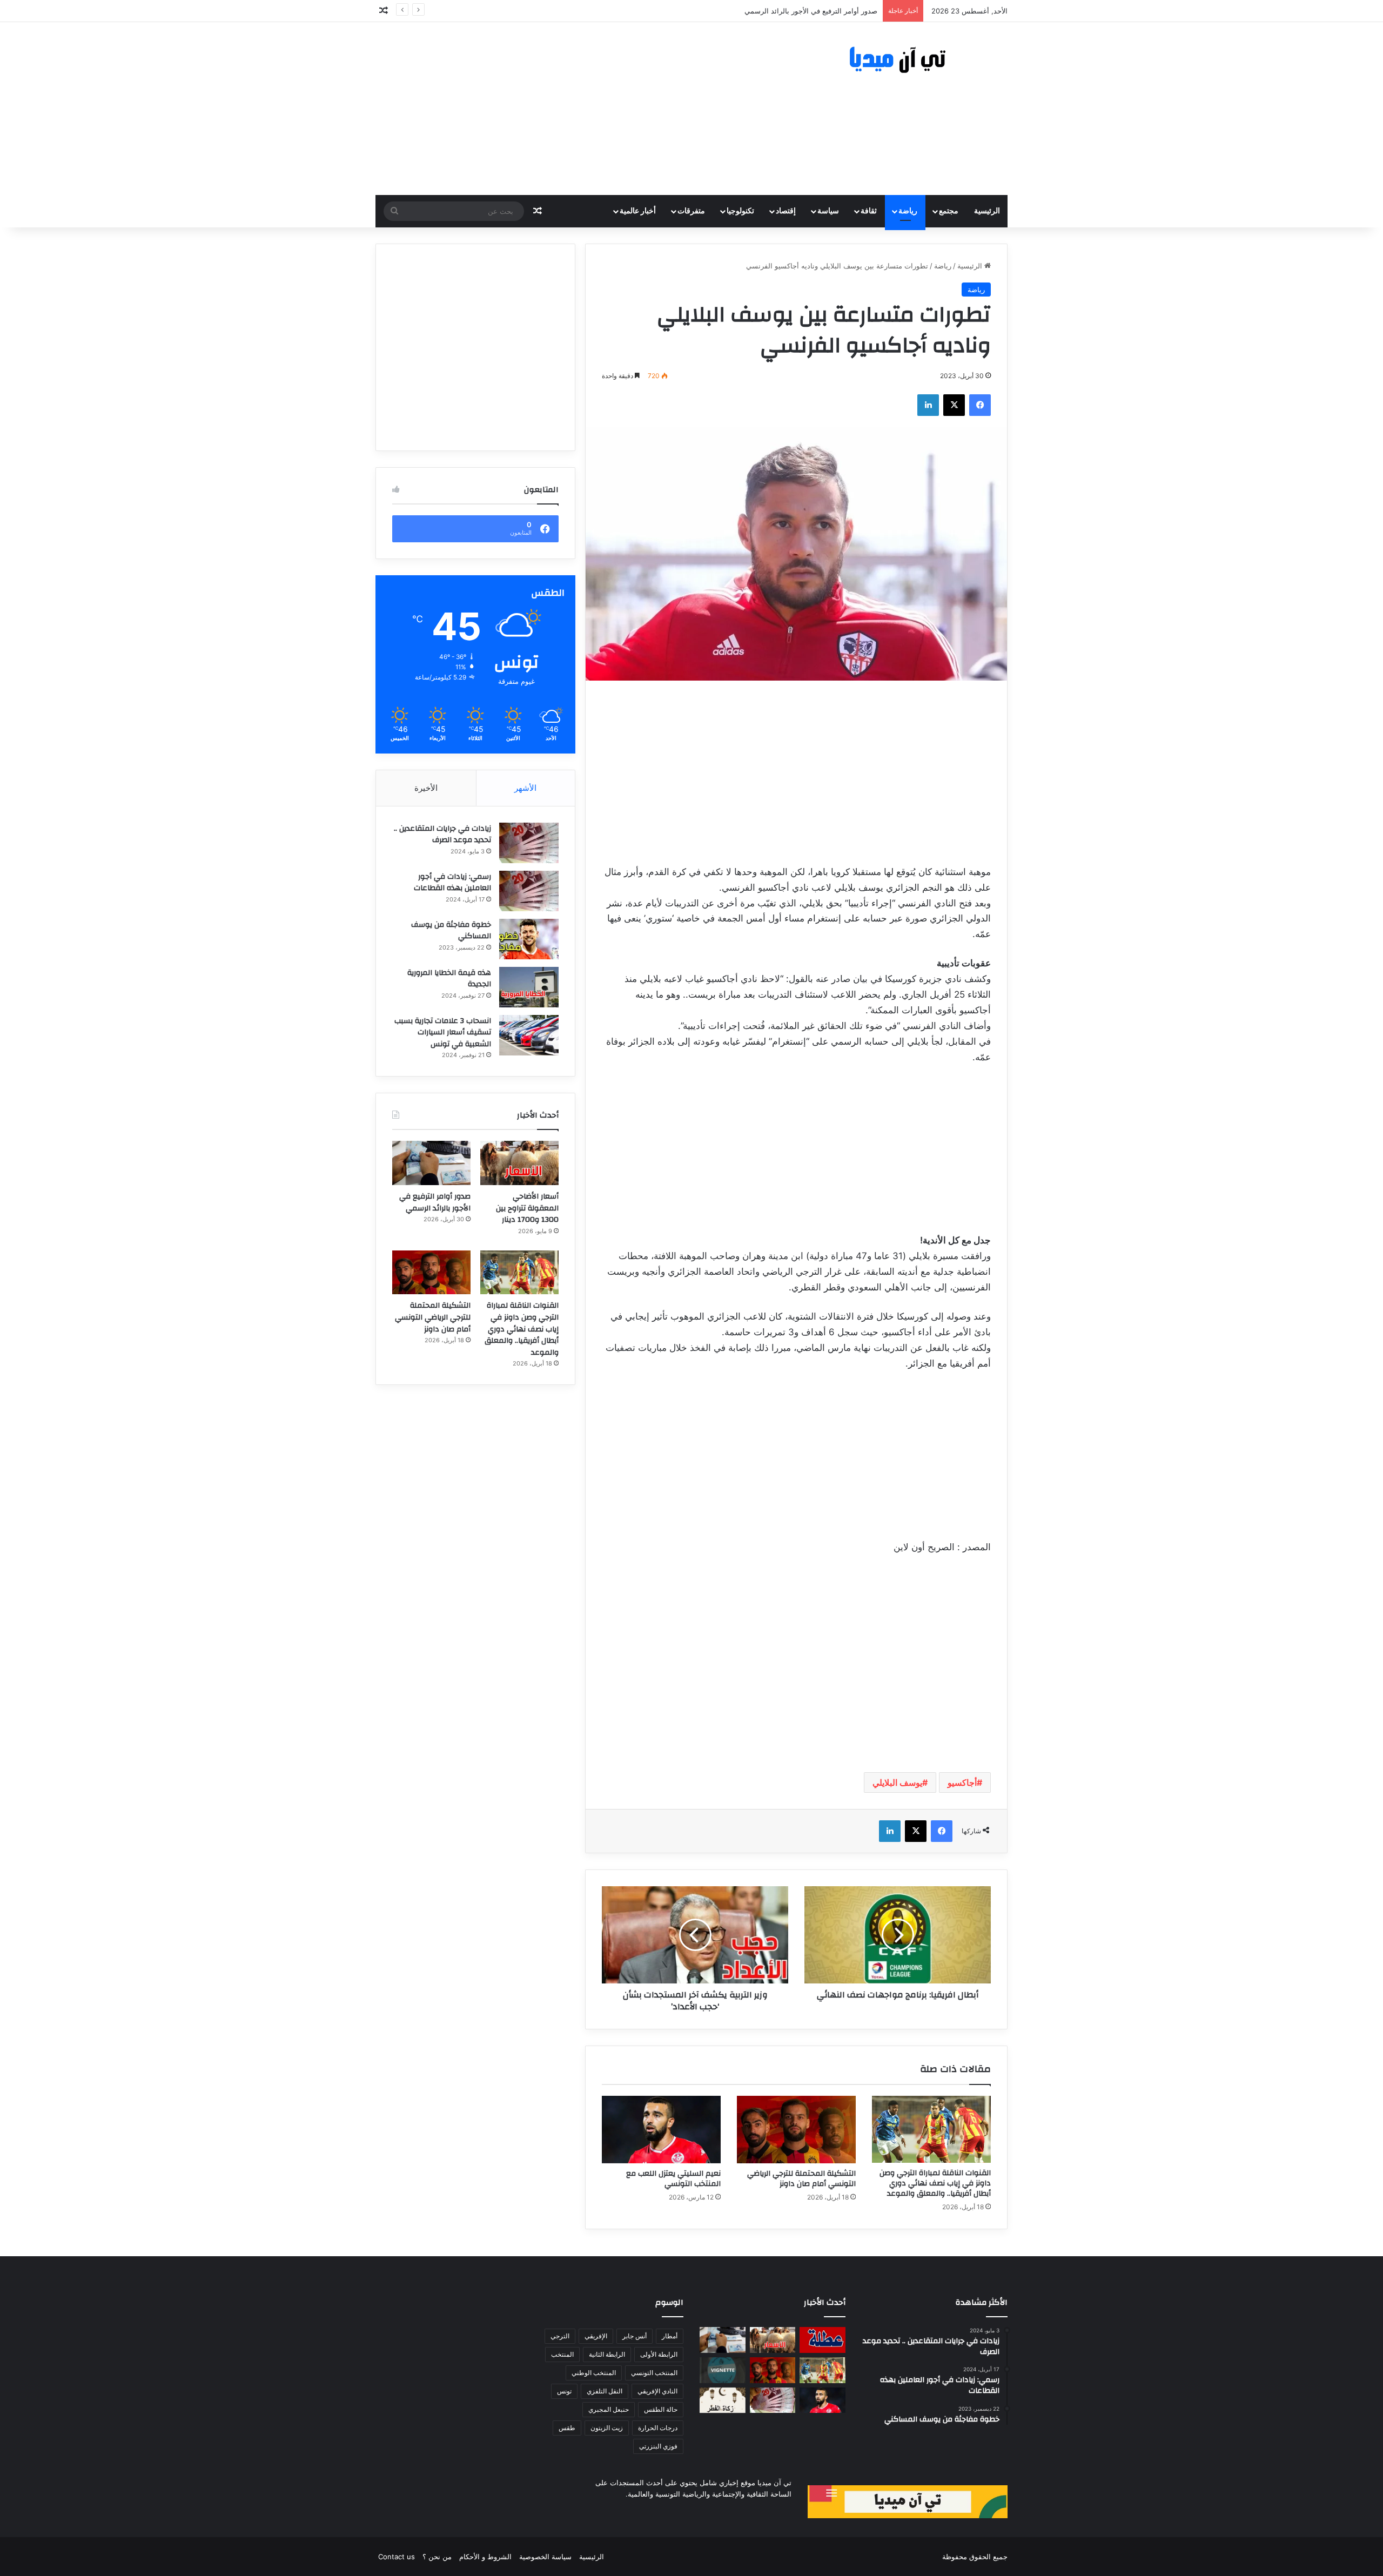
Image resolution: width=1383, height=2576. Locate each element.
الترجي (560, 2336)
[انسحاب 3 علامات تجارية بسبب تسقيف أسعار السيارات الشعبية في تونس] (529, 1035)
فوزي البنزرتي (658, 2446)
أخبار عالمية (638, 211)
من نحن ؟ (437, 2557)
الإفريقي (596, 2336)
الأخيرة (426, 788)
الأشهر (525, 788)
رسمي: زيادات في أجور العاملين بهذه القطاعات (452, 883)
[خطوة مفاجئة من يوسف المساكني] (529, 939)
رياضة (908, 211)
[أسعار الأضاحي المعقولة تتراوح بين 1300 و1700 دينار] (519, 1163)
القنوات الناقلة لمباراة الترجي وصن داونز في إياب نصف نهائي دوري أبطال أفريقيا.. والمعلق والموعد (729, 11)
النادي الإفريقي (657, 2391)
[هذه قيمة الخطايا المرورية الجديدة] (529, 987)
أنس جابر (635, 2336)
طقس (567, 2428)
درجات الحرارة (658, 2428)
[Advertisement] (583, 109)
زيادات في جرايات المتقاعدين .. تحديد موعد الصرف (442, 835)
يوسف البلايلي (897, 1783)
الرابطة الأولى (659, 2354)
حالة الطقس (661, 2409)
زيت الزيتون (607, 2428)
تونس (564, 2391)
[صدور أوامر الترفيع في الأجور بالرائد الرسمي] (431, 1163)
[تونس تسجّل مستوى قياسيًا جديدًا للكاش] (773, 2400)
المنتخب (562, 2354)
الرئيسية (987, 211)
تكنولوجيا (740, 211)
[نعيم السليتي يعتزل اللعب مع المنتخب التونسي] (661, 2129)
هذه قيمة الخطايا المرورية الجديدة (449, 979)
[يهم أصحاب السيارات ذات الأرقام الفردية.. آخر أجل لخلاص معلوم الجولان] (723, 2370)
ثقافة (869, 211)
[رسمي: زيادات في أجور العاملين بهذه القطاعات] (529, 891)
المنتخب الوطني (594, 2373)
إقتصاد (786, 211)
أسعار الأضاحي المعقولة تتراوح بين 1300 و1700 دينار (527, 1208)
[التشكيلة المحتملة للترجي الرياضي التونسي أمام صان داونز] (796, 2129)
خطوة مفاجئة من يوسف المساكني (451, 931)
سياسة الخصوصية (545, 2557)
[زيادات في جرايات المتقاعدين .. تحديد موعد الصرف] (529, 843)
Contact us (397, 2557)
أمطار (670, 2336)
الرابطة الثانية (607, 2354)
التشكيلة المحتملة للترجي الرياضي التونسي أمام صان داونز (801, 2179)
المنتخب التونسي (654, 2373)
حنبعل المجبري (609, 2409)
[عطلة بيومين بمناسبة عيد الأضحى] (823, 2340)
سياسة (828, 211)
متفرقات (691, 211)
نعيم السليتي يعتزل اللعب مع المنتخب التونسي (673, 2179)
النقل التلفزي (605, 2391)
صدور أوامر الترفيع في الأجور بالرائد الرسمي (435, 1202)
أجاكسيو (962, 1783)
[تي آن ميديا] (908, 60)
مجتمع (949, 211)
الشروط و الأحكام (485, 2557)
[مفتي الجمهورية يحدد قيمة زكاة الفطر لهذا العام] (723, 2400)
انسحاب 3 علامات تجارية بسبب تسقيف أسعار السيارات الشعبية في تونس (443, 1033)
